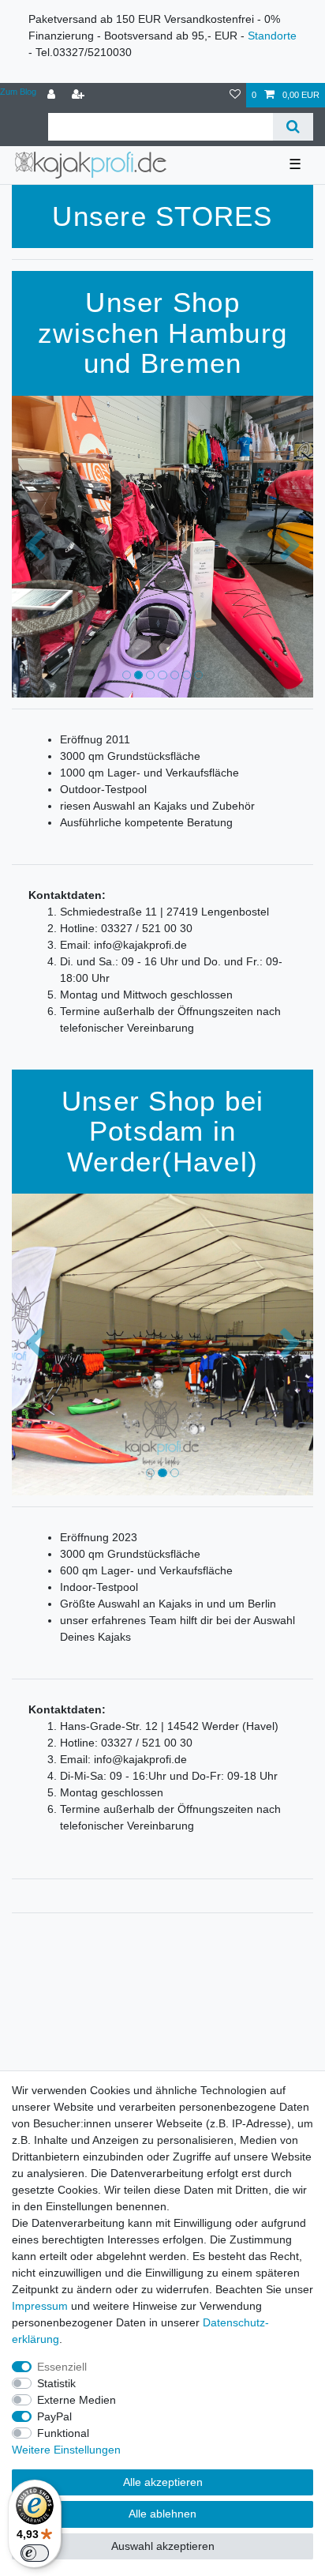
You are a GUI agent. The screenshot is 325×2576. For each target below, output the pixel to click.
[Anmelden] (53, 95)
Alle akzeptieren (163, 2482)
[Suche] (293, 127)
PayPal (54, 2416)
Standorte (272, 36)
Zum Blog (18, 92)
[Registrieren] (80, 95)
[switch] (35, 2553)
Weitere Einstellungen (66, 2450)
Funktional (63, 2433)
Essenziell (62, 2367)
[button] (34, 547)
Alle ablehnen (162, 2514)
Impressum (40, 2306)
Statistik (56, 2383)
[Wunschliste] (235, 95)
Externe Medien (77, 2400)
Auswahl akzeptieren (163, 2546)
